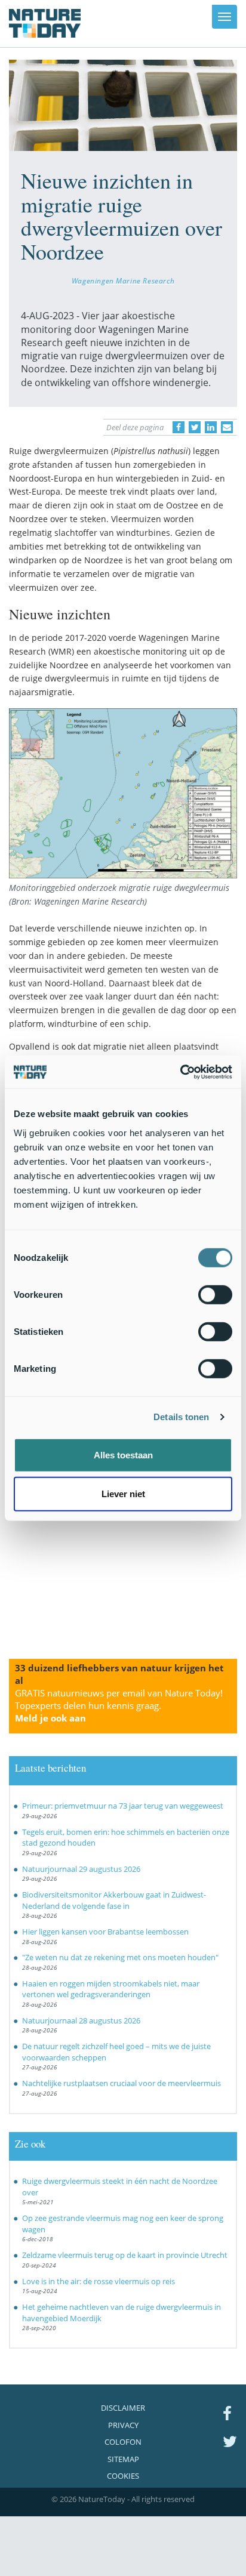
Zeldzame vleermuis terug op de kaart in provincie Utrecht (125, 2255)
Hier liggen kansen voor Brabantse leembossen (105, 1932)
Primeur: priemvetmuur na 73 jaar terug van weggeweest (123, 1806)
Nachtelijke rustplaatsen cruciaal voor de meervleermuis (122, 2083)
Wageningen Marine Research (123, 280)
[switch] (215, 1294)
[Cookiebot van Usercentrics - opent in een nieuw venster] (180, 1072)
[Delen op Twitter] (195, 427)
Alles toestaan (123, 1454)
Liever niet (123, 1494)
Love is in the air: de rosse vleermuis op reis (99, 2281)
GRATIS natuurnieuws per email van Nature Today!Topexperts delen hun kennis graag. (119, 1705)
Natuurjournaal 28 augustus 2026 (81, 2020)
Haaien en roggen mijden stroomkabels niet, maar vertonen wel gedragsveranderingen (111, 1989)
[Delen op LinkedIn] (211, 427)
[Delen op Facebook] (179, 427)
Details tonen (181, 1417)
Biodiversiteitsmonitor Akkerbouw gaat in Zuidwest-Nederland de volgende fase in (114, 1900)
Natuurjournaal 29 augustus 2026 (81, 1869)
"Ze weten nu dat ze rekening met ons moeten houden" (120, 1957)
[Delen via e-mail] (227, 427)
